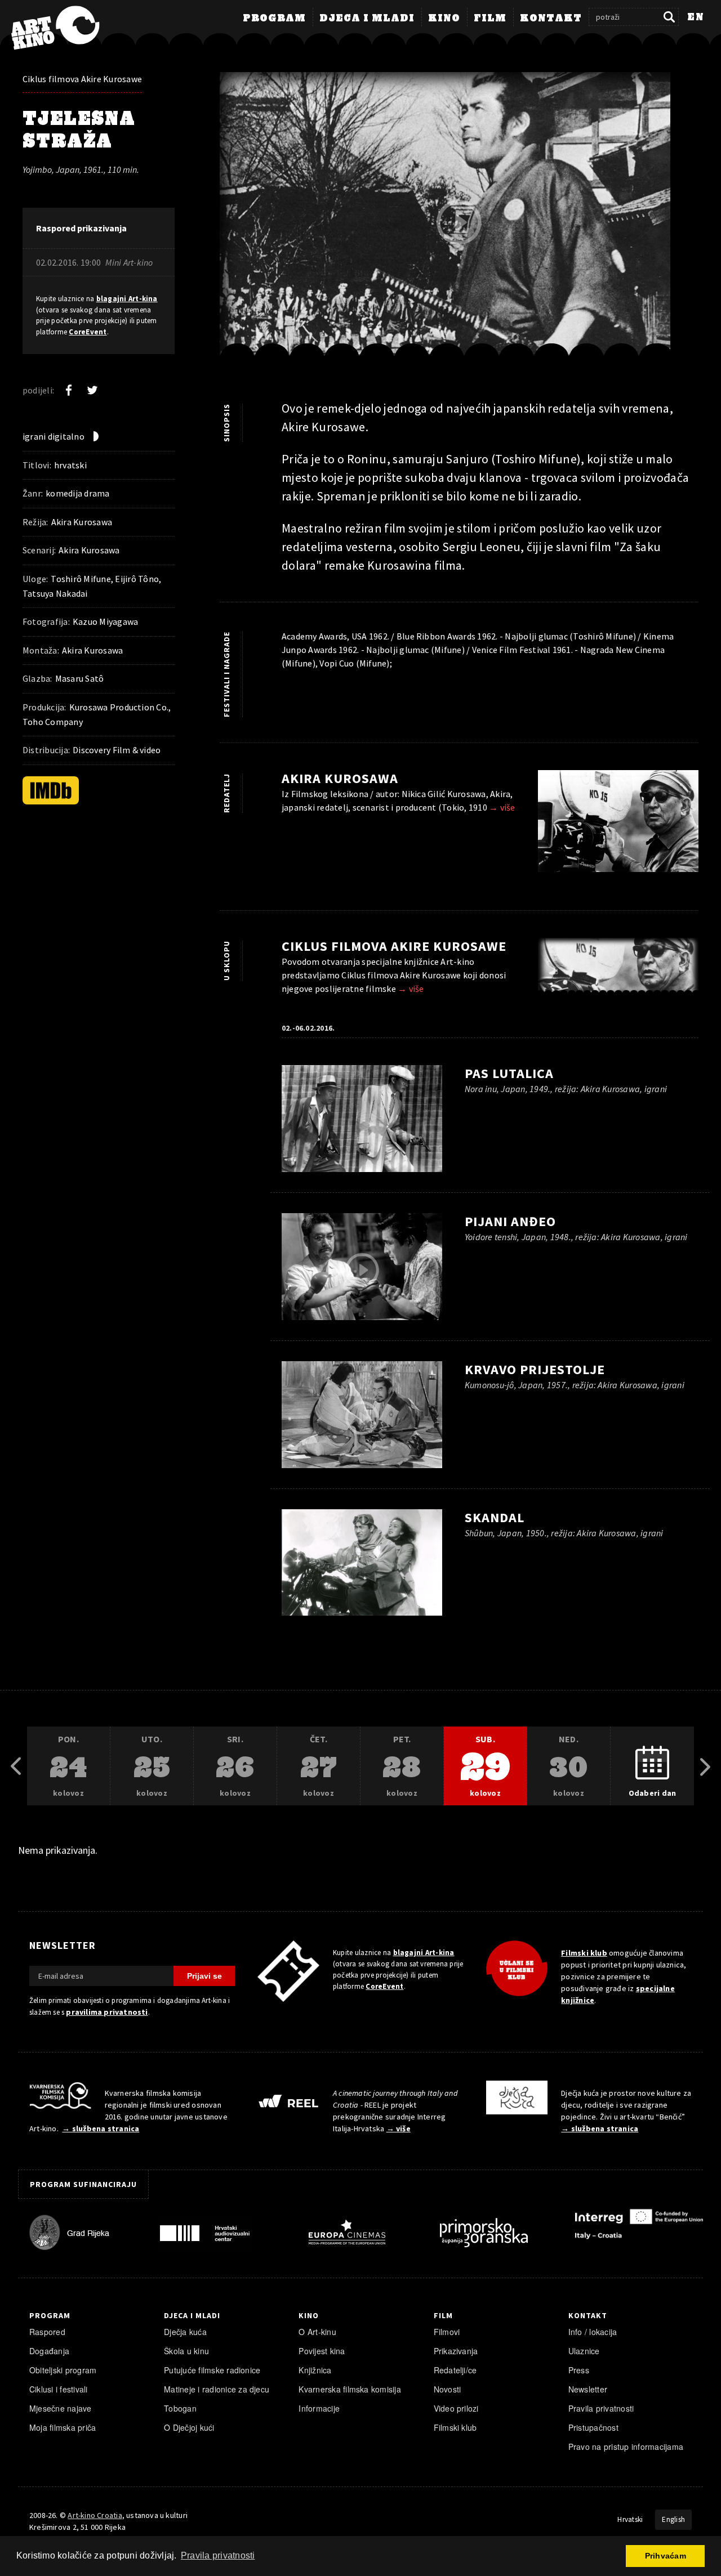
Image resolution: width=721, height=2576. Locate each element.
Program (274, 19)
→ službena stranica (101, 2128)
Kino (444, 19)
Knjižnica (315, 2370)
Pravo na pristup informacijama (626, 2447)
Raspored (47, 2332)
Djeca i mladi (367, 19)
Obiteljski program (63, 2370)
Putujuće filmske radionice (212, 2370)
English (673, 2519)
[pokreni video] (459, 222)
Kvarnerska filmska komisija (350, 2389)
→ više (502, 807)
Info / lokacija (593, 2332)
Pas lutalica (509, 1073)
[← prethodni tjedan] (16, 1766)
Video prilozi (456, 2408)
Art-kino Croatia (95, 2515)
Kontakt (551, 19)
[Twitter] (92, 390)
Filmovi (447, 2332)
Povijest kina (322, 2351)
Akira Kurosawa (340, 778)
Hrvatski (630, 2519)
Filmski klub (584, 1953)
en (696, 17)
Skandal (495, 1517)
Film (490, 19)
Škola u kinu (186, 2351)
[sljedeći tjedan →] (705, 1766)
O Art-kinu (317, 2332)
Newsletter (588, 2389)
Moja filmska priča (63, 2427)
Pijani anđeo (510, 1221)
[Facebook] (69, 390)
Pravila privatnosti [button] (218, 2555)
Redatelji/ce (455, 2370)
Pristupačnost (593, 2427)
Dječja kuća (185, 2332)
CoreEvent (88, 332)
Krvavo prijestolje (535, 1369)
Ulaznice (584, 2351)
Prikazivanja (456, 2351)
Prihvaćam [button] (666, 2556)
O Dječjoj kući (189, 2427)
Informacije (319, 2408)
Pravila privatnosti (601, 2408)
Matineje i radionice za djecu (217, 2389)
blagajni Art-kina (127, 299)
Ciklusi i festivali (59, 2389)
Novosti (448, 2389)
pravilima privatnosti (107, 2012)
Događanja (49, 2351)
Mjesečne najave (61, 2408)
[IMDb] (51, 790)
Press (579, 2370)
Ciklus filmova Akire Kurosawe (82, 79)
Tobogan (180, 2408)
